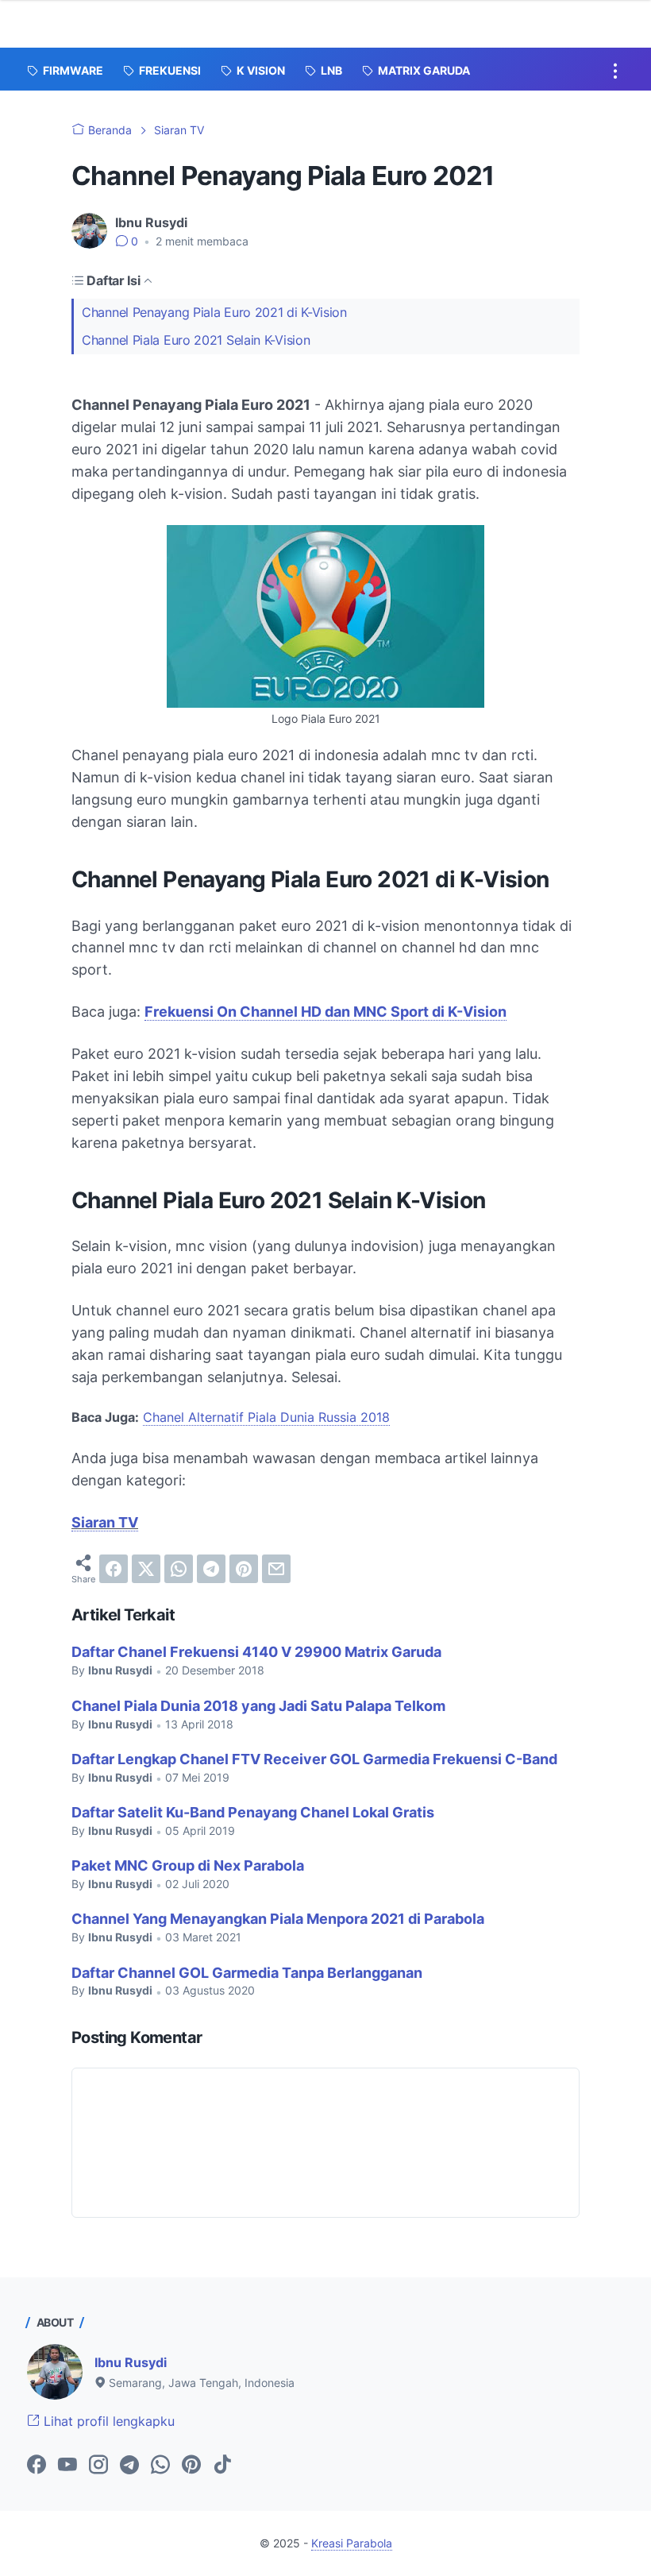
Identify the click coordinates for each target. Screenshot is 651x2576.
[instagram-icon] (98, 2466)
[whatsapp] (179, 1569)
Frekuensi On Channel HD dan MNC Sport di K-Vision (325, 1012)
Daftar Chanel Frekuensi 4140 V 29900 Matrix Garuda (256, 1652)
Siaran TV (105, 1522)
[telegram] (211, 1569)
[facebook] (114, 1569)
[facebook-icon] (37, 2466)
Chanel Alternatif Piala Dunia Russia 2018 (266, 1417)
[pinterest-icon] (191, 2466)
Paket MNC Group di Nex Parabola (188, 1865)
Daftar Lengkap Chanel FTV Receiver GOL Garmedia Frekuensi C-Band (314, 1759)
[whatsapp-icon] (160, 2466)
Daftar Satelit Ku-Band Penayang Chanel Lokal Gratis (253, 1812)
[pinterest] (244, 1569)
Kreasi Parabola (352, 2543)
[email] (276, 1569)
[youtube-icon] (67, 2466)
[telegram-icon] (129, 2466)
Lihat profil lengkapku (107, 2421)
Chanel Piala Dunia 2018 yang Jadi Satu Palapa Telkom (258, 1706)
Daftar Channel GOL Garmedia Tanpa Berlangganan (247, 1973)
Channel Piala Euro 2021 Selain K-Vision (196, 340)
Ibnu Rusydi (131, 2362)
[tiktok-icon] (222, 2466)
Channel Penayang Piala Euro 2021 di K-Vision (214, 312)
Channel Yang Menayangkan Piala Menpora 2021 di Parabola (278, 1919)
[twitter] (146, 1569)
